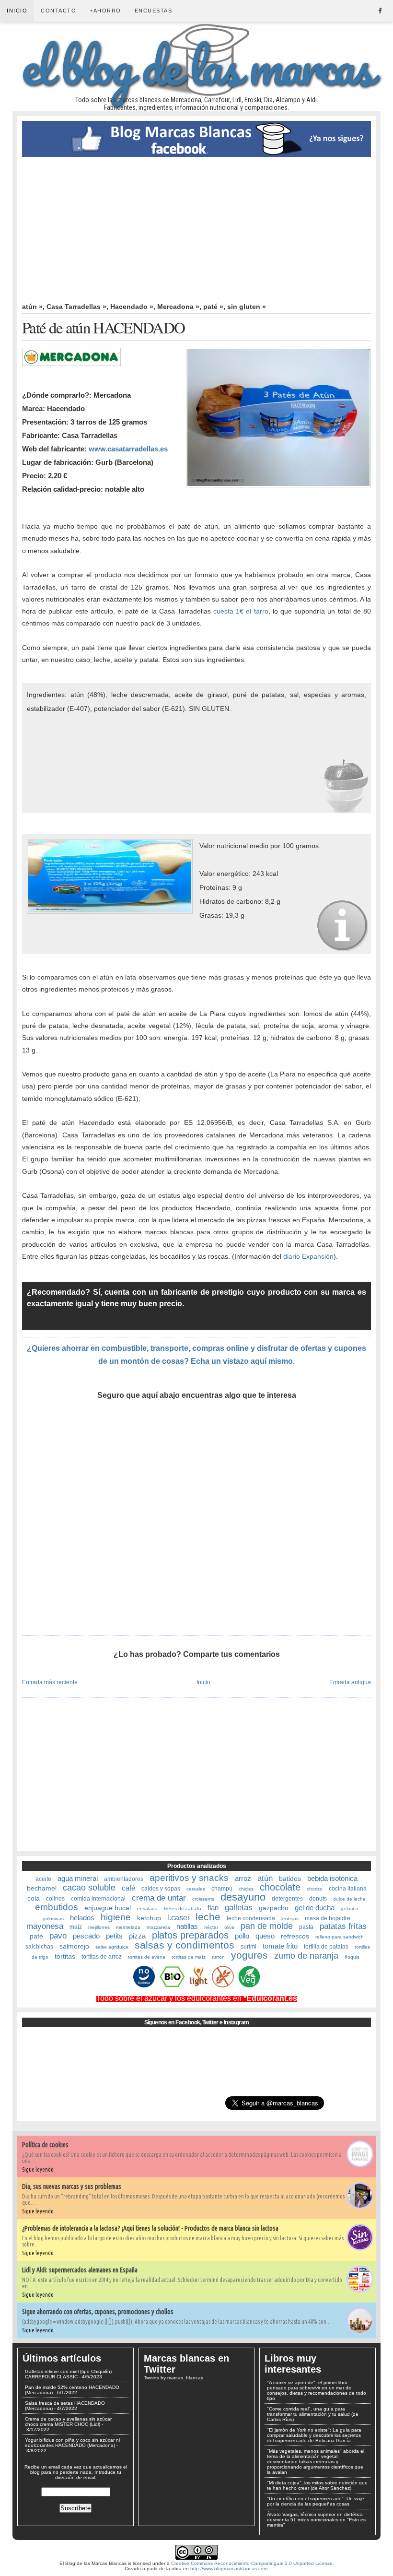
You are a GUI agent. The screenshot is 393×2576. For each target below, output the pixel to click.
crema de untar (159, 1898)
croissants (203, 1899)
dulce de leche (349, 1899)
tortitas (65, 1956)
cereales (196, 1889)
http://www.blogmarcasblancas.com (229, 2569)
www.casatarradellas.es (128, 449)
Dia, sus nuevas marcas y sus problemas (72, 2186)
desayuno (243, 1897)
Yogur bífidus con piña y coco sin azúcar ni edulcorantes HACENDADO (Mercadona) (72, 2443)
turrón (218, 1957)
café (128, 1888)
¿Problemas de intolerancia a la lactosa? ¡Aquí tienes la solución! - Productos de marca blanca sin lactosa (150, 2228)
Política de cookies (45, 2145)
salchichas (39, 1947)
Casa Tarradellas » (76, 307)
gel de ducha (315, 1908)
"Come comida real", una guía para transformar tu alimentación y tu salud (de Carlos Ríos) (313, 2414)
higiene (116, 1917)
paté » (213, 307)
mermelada (128, 1927)
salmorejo (74, 1946)
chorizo (315, 1889)
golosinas (53, 1919)
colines (55, 1899)
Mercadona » (178, 307)
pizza (137, 1936)
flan (213, 1908)
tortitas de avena (147, 1957)
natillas (187, 1926)
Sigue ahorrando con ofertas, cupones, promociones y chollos (98, 2312)
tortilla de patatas (326, 1947)
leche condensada (251, 1918)
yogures (249, 1955)
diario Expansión (308, 1256)
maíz (76, 1927)
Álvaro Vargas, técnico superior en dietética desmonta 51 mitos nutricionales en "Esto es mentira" (316, 2520)
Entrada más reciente (50, 1682)
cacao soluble (89, 1888)
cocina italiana (348, 1889)
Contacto (58, 11)
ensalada (147, 1908)
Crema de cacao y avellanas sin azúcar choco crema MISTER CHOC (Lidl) (68, 2422)
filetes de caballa (183, 1908)
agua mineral (78, 1878)
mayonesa (45, 1926)
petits (114, 1936)
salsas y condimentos (185, 1945)
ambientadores (124, 1879)
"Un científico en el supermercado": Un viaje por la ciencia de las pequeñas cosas (316, 2501)
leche (208, 1917)
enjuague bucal (108, 1908)
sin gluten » (247, 307)
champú (222, 1889)
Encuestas (154, 11)
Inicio (17, 11)
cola (34, 1898)
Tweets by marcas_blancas (173, 2378)
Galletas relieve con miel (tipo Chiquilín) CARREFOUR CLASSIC (68, 2374)
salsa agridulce (112, 1947)
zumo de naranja (306, 1956)
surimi (249, 1947)
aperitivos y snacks (189, 1878)
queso (265, 1936)
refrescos (295, 1936)
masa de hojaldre (328, 1918)
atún (265, 1878)
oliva (229, 1927)
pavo (58, 1936)
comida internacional (98, 1899)
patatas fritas (343, 1926)
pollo (242, 1936)
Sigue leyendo (38, 2169)
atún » (32, 307)
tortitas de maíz (189, 1957)
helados (82, 1918)
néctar (211, 1927)
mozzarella (158, 1927)
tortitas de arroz (102, 1957)
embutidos (57, 1907)
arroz (243, 1878)
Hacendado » (132, 307)
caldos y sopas (161, 1889)
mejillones (99, 1927)
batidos (290, 1879)
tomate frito (280, 1946)
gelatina (350, 1908)
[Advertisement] (196, 229)
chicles (246, 1889)
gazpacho (274, 1908)
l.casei (178, 1918)
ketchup (149, 1918)
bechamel (42, 1888)
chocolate (280, 1887)
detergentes (287, 1899)
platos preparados (190, 1935)
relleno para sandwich (340, 1937)
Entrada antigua (350, 1682)
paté (36, 1936)
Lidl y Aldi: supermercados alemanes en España (80, 2270)
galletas (239, 1908)
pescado (86, 1936)
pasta (306, 1927)
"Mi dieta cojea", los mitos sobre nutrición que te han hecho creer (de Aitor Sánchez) (317, 2485)
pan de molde (267, 1926)
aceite (43, 1879)
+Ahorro (105, 11)
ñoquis (352, 1957)
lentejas (290, 1919)
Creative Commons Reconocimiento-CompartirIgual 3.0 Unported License (252, 2563)
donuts (318, 1899)
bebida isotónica (332, 1878)
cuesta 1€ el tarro (241, 611)
